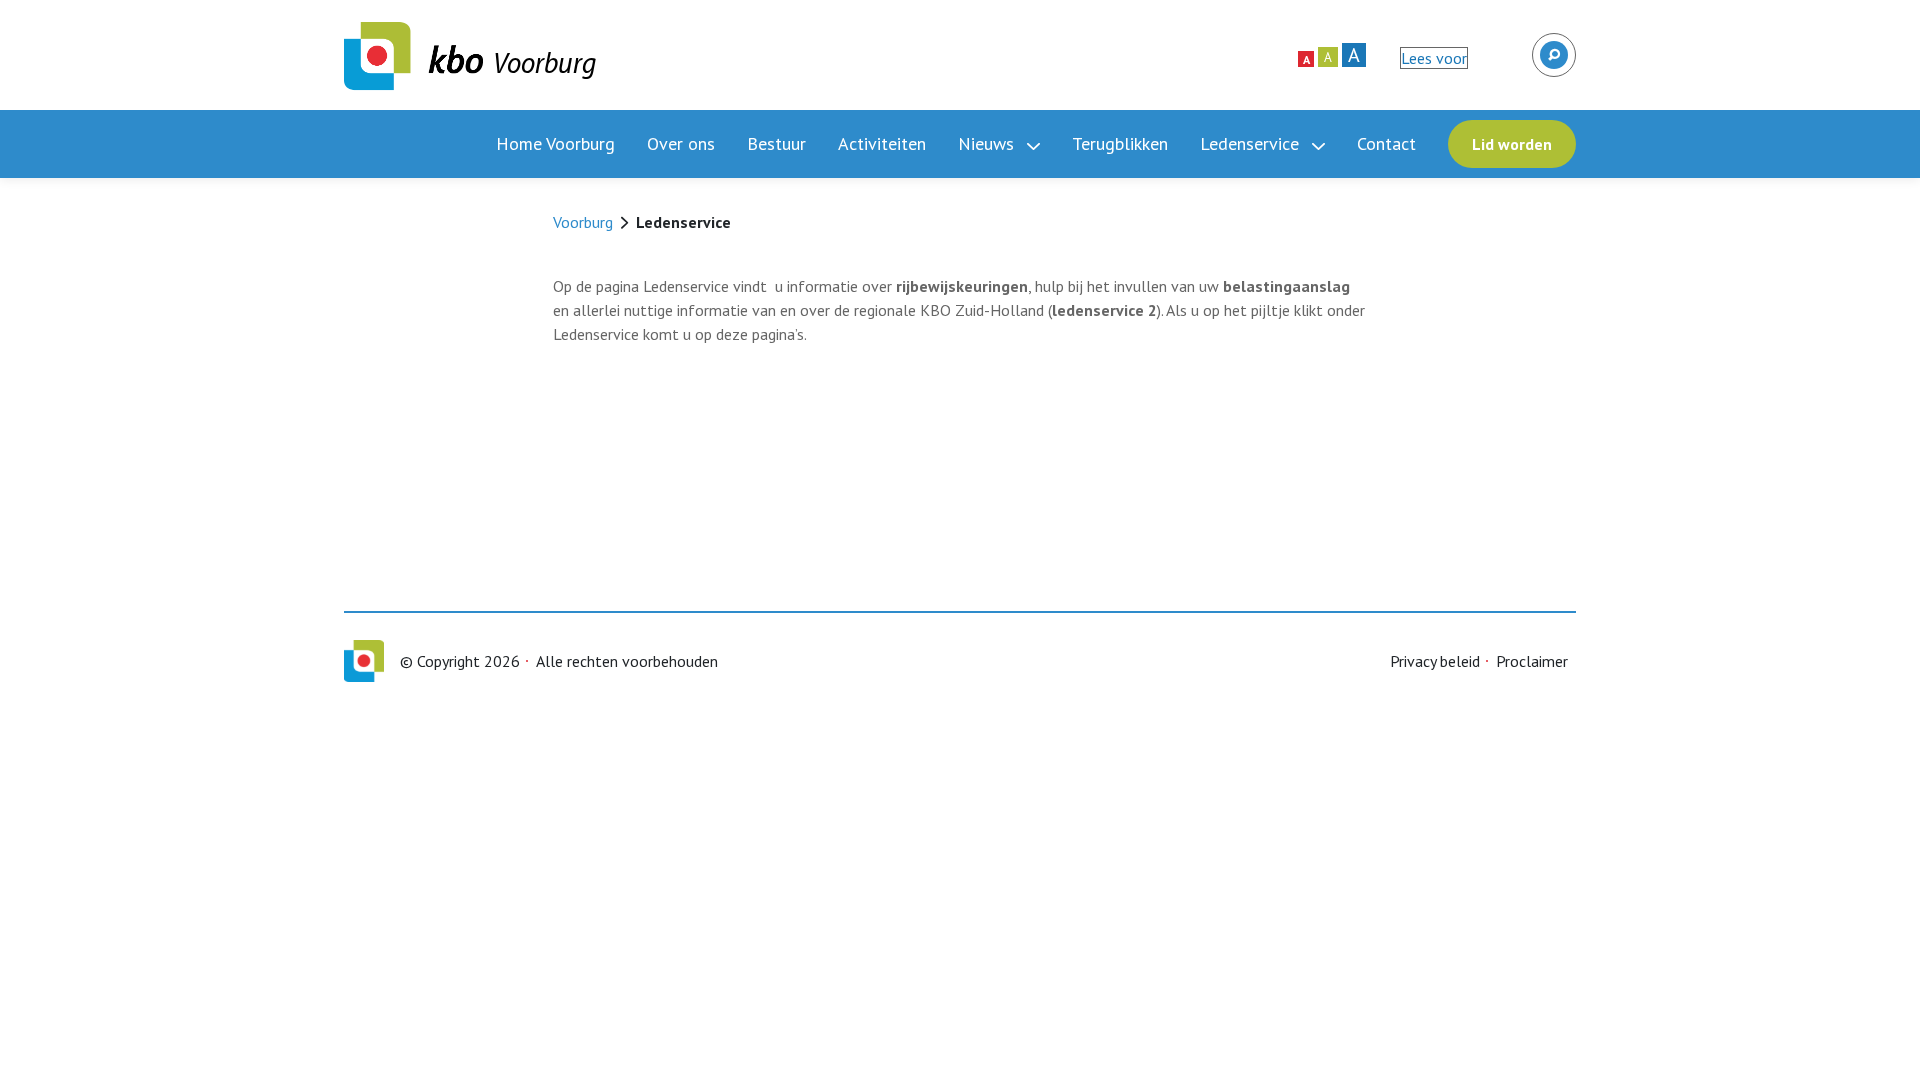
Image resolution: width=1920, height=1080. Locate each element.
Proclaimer (1532, 661)
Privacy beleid (1435, 661)
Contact (1386, 143)
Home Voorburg (555, 143)
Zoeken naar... (1552, 45)
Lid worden (1512, 144)
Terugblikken (1120, 143)
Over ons (681, 143)
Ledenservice (1252, 143)
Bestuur (776, 143)
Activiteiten (882, 143)
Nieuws (988, 143)
